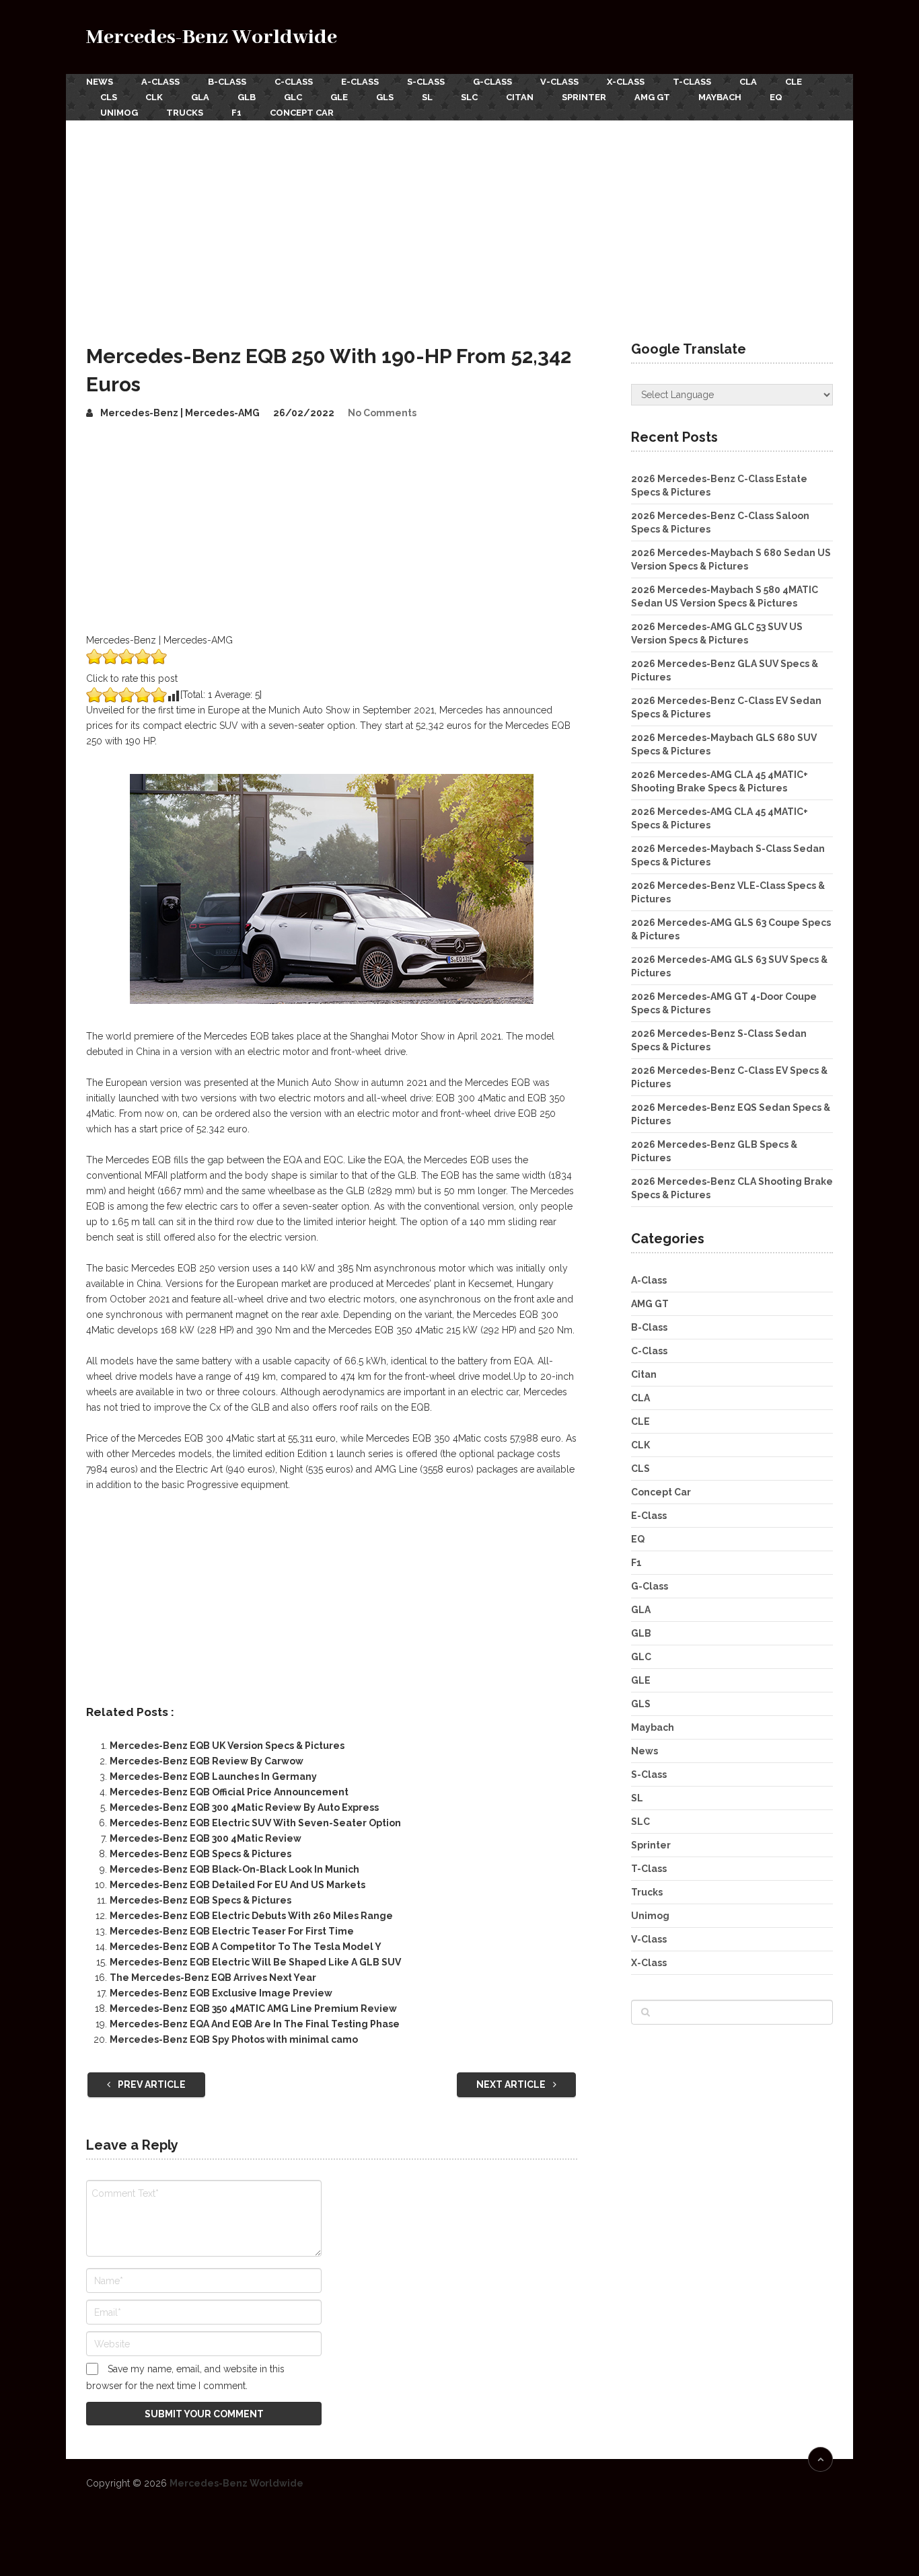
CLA (748, 82)
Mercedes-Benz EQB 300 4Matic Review (206, 1838)
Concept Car (302, 113)
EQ (776, 97)
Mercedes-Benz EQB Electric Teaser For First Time (232, 1931)
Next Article (512, 2084)
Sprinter (584, 97)
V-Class (559, 82)
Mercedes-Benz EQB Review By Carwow (207, 1761)
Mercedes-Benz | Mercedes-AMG (180, 413)
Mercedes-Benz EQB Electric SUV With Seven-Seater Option (255, 1823)
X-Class (626, 82)
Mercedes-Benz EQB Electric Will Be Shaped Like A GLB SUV (255, 1962)
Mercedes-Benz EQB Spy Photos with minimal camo (234, 2039)
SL (427, 97)
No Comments (382, 413)
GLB (247, 97)
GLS (385, 97)
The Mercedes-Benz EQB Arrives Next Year (213, 1978)
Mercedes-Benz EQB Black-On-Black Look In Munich (234, 1869)
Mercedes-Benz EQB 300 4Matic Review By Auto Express (244, 1807)
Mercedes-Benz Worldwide (212, 37)
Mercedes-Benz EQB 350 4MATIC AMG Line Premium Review (253, 2008)
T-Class (692, 82)
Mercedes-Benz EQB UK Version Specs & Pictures (227, 1746)
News (100, 82)
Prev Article (151, 2084)
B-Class (227, 82)
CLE (794, 82)
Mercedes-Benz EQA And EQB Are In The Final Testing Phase (255, 2024)
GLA (200, 97)
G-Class (492, 82)
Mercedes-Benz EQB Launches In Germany (213, 1777)
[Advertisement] (459, 221)
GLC (293, 97)
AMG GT (652, 97)
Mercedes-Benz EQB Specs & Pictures (200, 1854)
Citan (520, 97)
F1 (236, 113)
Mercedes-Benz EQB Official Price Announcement (229, 1792)
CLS (109, 97)
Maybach (720, 97)
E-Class (360, 82)
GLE (339, 97)
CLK (154, 97)
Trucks (185, 113)
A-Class (160, 82)
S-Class (426, 82)
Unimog (119, 113)
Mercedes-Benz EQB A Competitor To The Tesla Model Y (246, 1947)
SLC (469, 97)
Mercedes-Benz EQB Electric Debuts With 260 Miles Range (251, 1916)
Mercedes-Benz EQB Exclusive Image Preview (221, 1993)
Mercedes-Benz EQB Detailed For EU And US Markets (237, 1885)
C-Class (294, 82)
